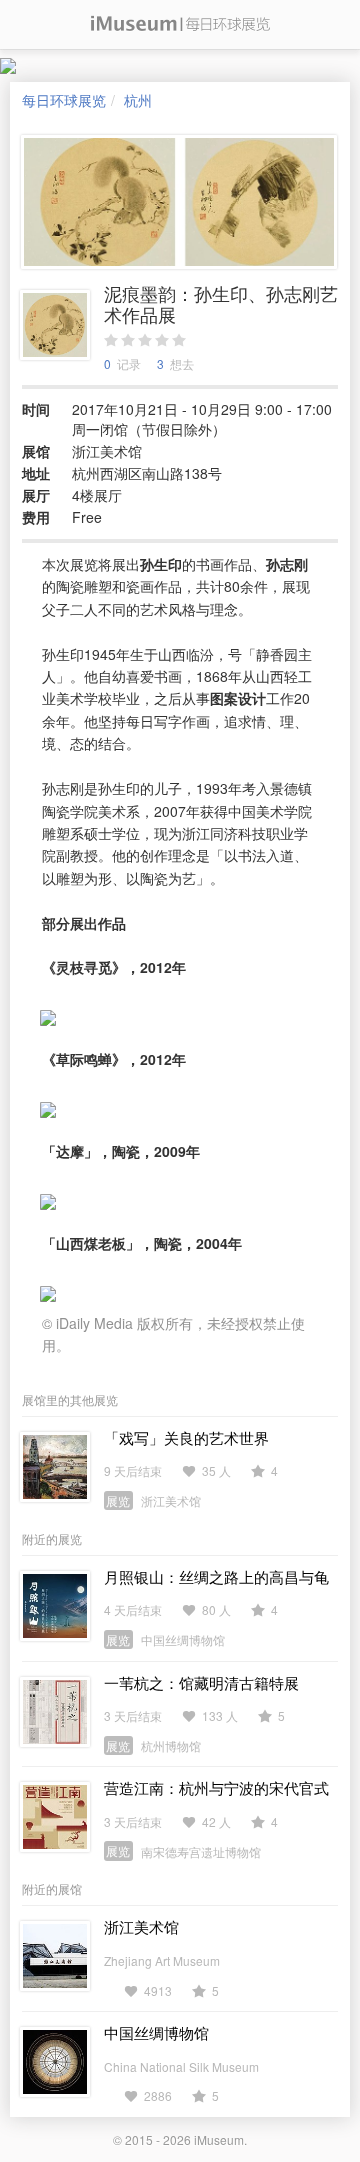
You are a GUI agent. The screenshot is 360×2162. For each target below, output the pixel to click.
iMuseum (219, 2139)
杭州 (138, 100)
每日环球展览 (64, 100)
